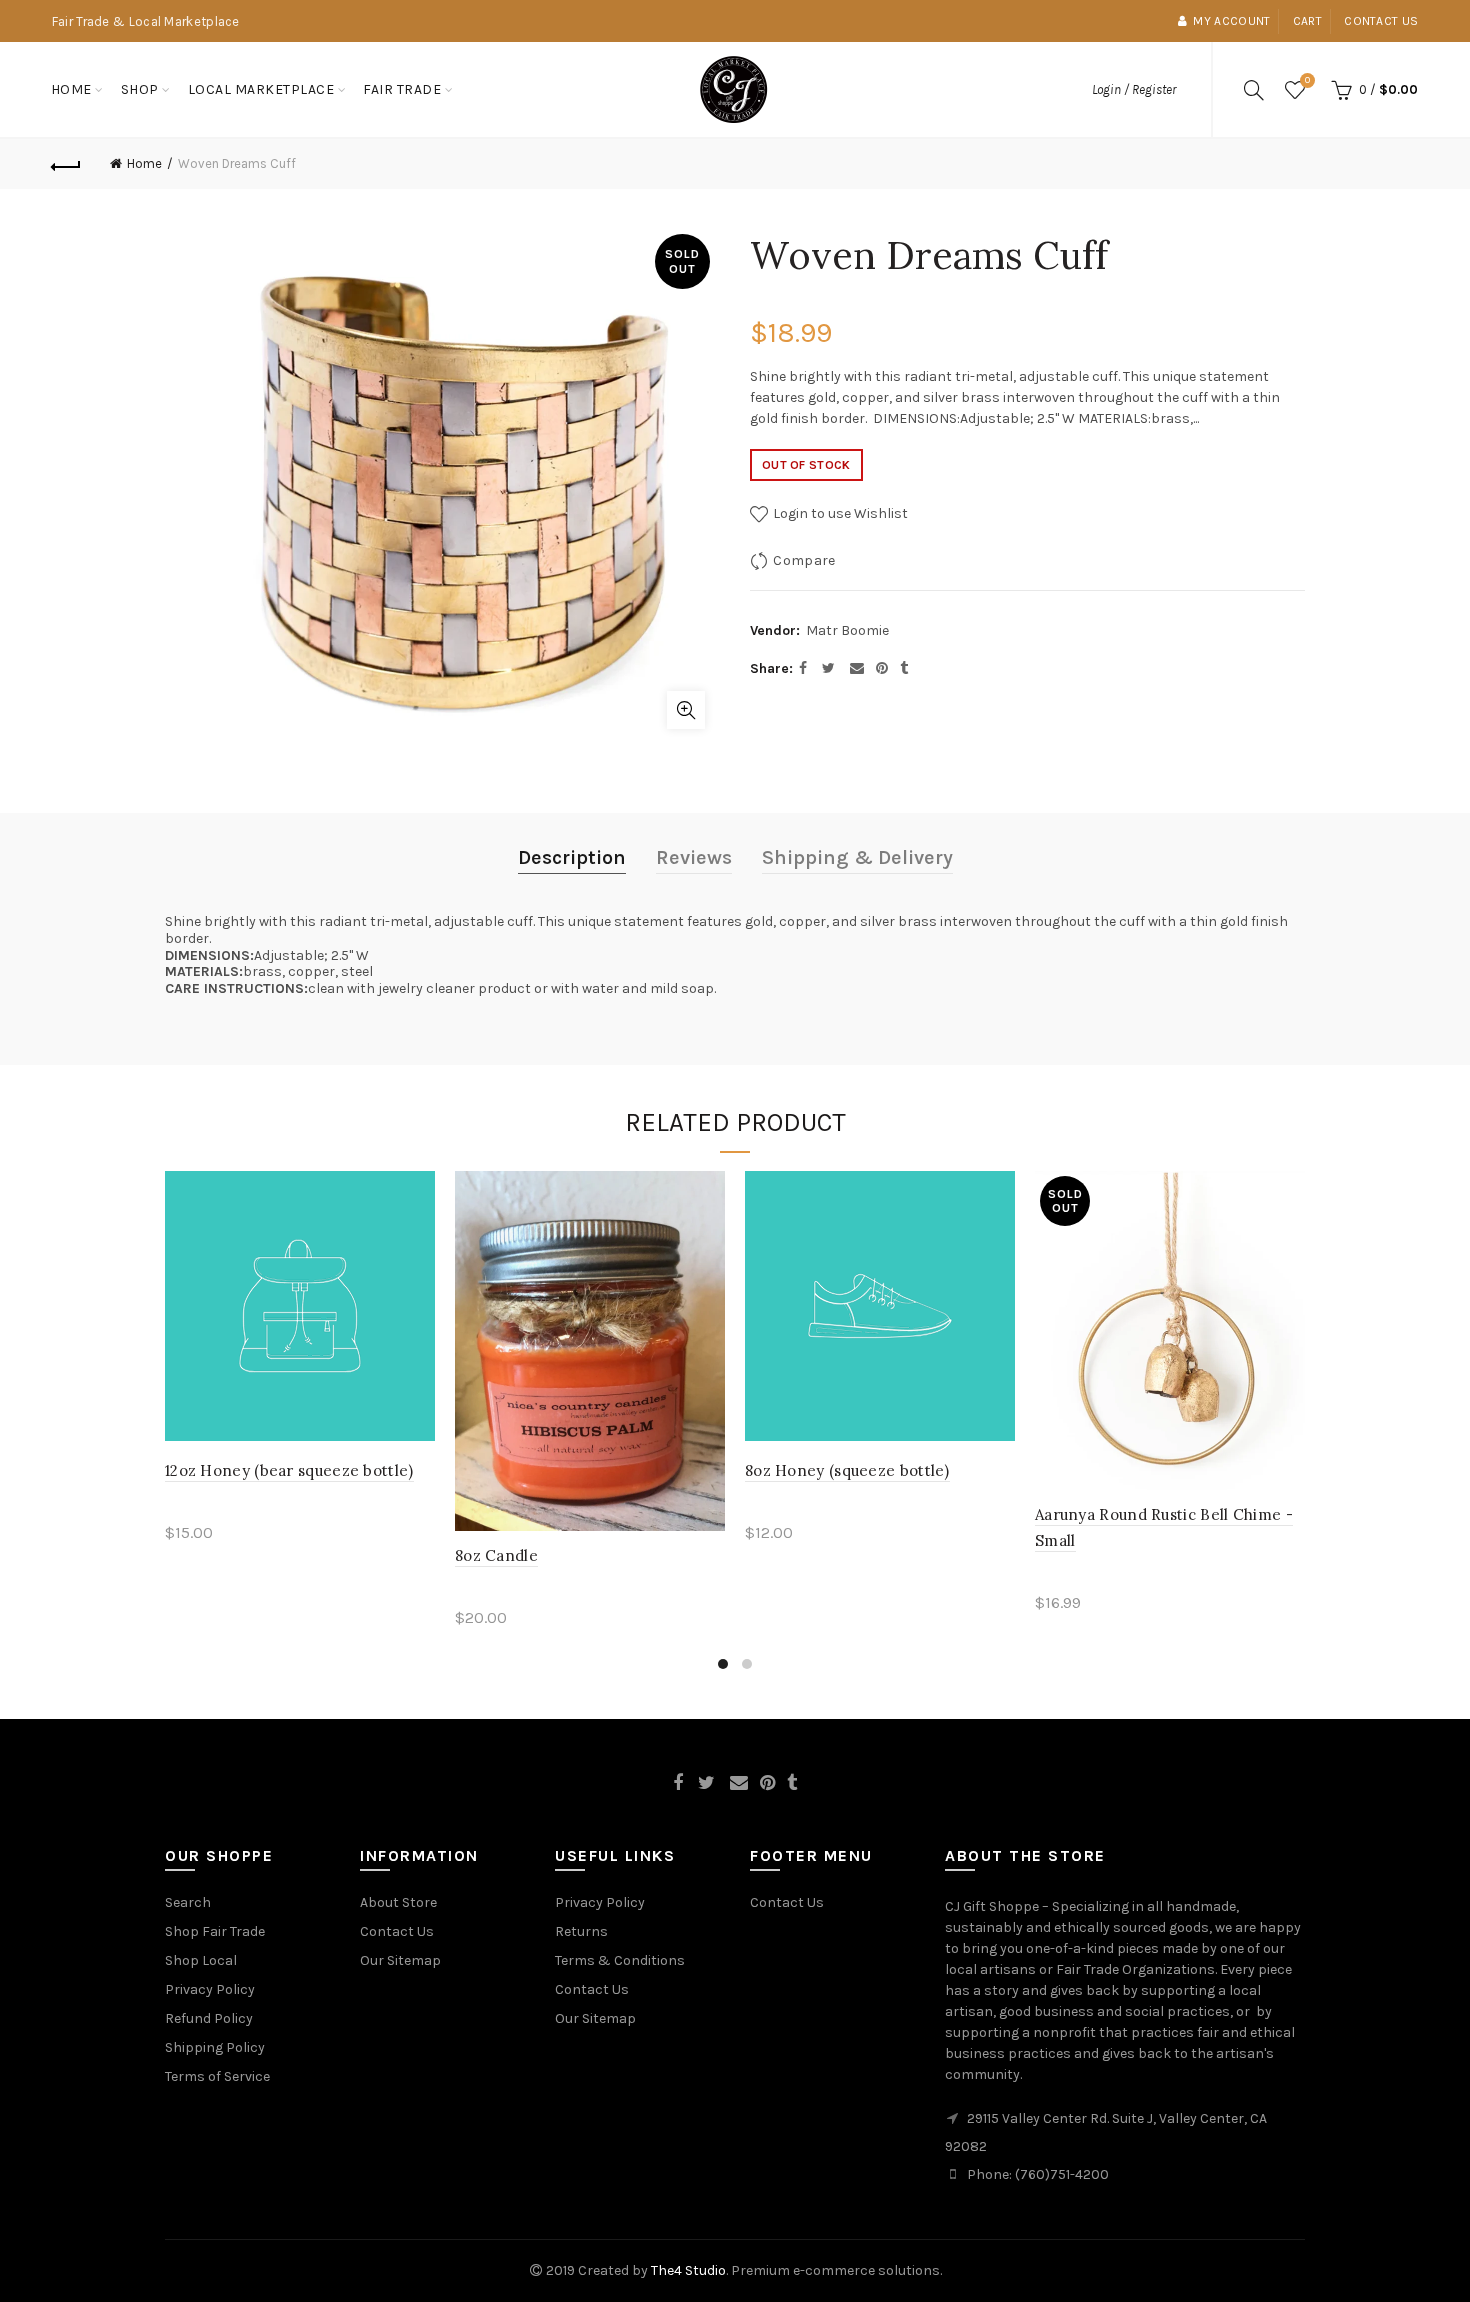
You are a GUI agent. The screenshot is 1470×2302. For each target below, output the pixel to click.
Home (71, 89)
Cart (1307, 21)
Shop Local (201, 1960)
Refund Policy (209, 2018)
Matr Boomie (847, 630)
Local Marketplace (261, 89)
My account (1231, 21)
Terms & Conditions (620, 1960)
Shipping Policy (215, 2047)
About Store (398, 1902)
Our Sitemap (400, 1960)
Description (572, 857)
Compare (804, 560)
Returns (581, 1931)
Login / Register (1134, 89)
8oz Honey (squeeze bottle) (847, 1470)
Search (188, 1902)
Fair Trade (402, 89)
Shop (140, 89)
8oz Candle (496, 1555)
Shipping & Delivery (857, 857)
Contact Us (397, 1931)
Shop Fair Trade (215, 1931)
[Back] (67, 164)
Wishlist (1307, 80)
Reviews (694, 857)
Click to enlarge (686, 710)
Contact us (1381, 21)
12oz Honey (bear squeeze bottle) (289, 1470)
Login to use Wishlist (839, 513)
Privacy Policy (210, 1989)
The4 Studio (688, 2270)
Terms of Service (217, 2076)
